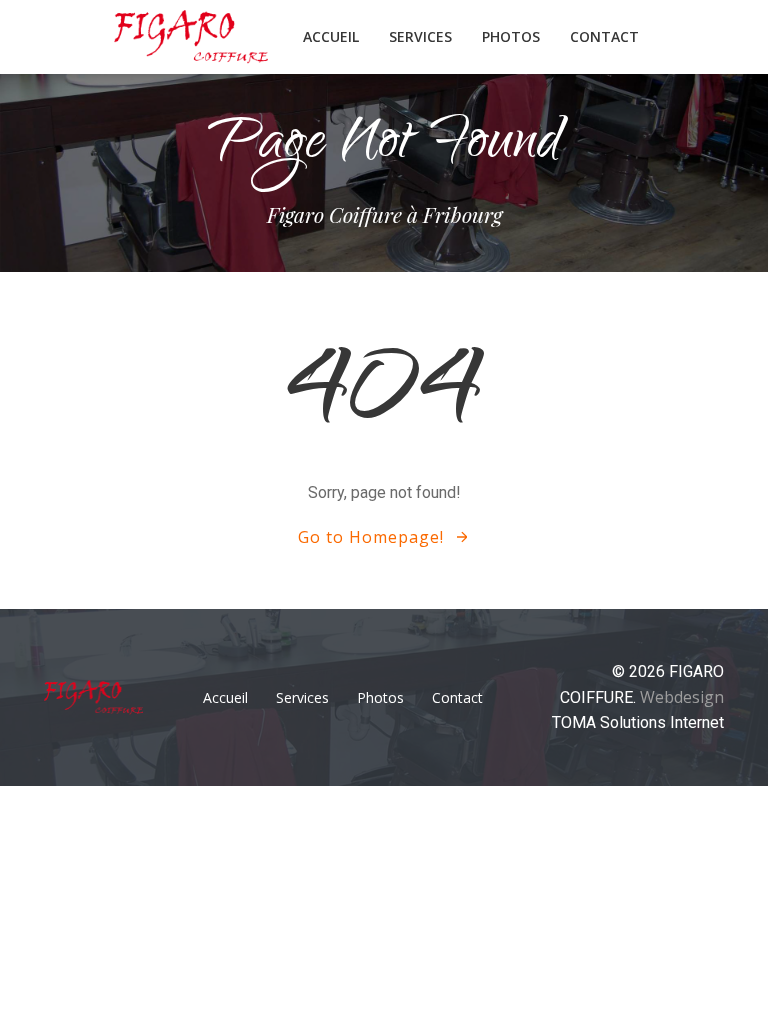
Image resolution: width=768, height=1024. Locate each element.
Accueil (331, 36)
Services (420, 36)
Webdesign (682, 697)
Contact (604, 36)
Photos (511, 36)
